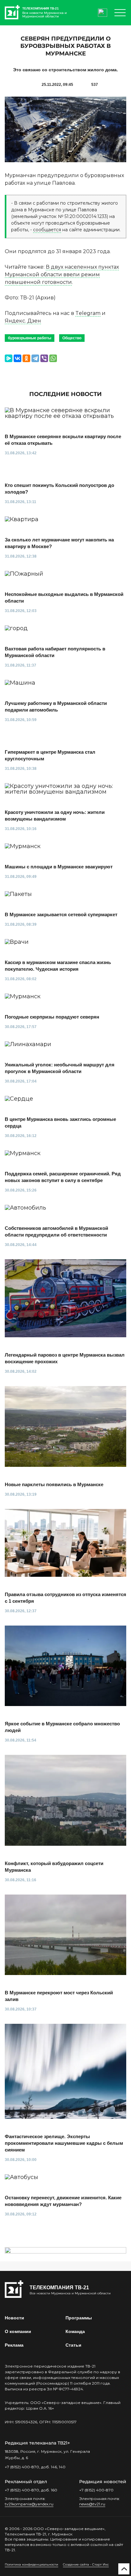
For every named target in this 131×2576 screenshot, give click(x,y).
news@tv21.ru (92, 2504)
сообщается (47, 230)
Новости (14, 2318)
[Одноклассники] (26, 358)
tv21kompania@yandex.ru (29, 2504)
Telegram (88, 313)
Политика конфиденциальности (31, 2564)
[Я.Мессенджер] (9, 358)
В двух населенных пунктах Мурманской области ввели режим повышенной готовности (62, 275)
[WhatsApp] (53, 358)
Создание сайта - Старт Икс (86, 2564)
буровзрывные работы (30, 338)
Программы (79, 2318)
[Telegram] (35, 358)
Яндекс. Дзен (23, 321)
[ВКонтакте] (17, 358)
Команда (75, 2331)
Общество (72, 338)
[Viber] (44, 358)
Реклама (14, 2345)
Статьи (73, 2345)
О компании (18, 2331)
